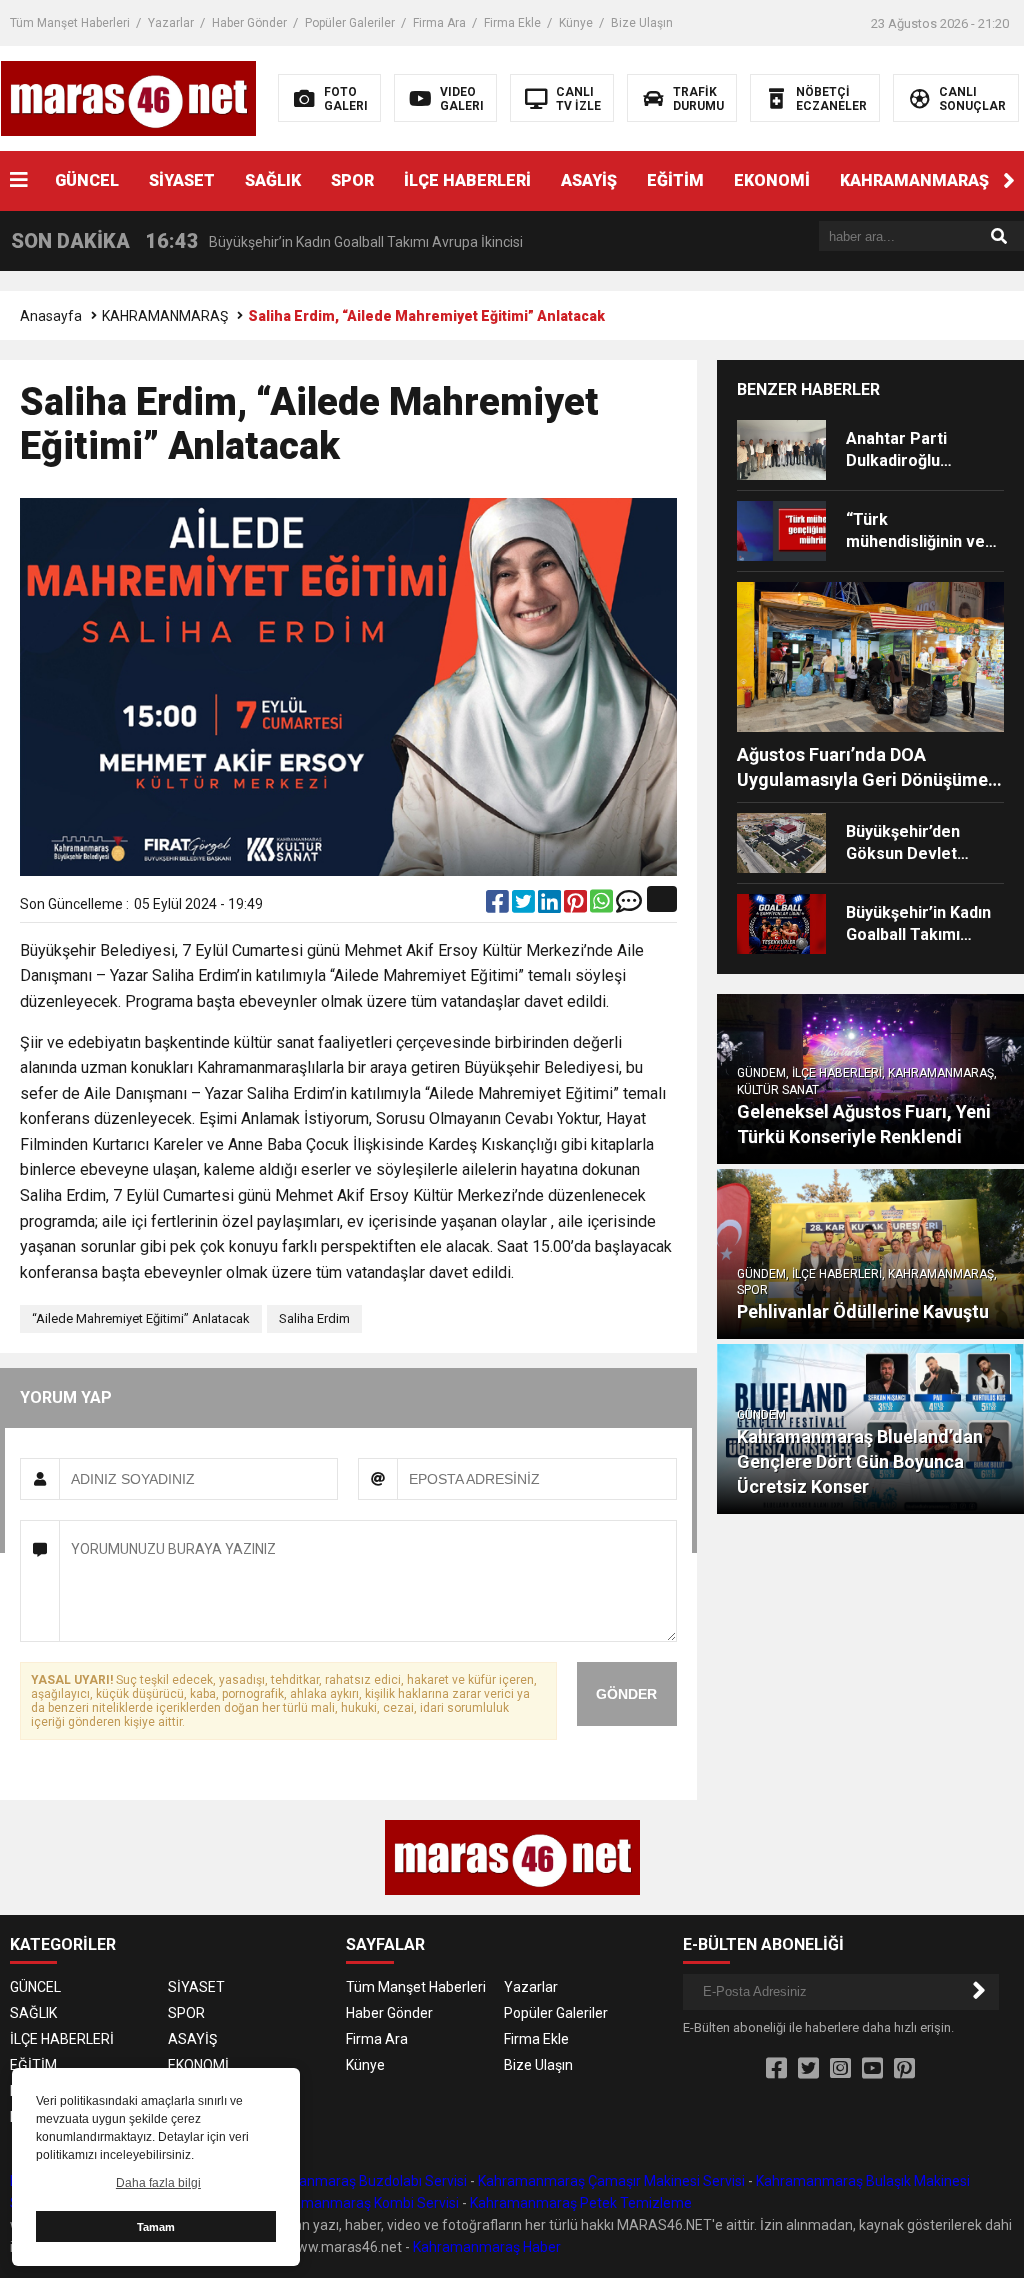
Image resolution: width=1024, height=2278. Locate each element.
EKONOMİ (772, 180)
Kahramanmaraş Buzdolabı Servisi (358, 2181)
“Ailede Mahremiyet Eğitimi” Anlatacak (141, 1318)
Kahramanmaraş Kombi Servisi (361, 2203)
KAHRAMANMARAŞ (914, 180)
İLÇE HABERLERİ (467, 180)
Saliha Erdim (314, 1318)
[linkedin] (551, 906)
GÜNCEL (87, 180)
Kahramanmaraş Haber (487, 2247)
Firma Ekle (512, 23)
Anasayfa (51, 316)
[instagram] (840, 2069)
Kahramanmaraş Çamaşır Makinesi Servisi (611, 2181)
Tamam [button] (156, 2227)
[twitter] (525, 906)
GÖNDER (626, 1694)
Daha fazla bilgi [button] (158, 2183)
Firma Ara (439, 23)
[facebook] (499, 906)
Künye (576, 23)
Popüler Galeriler (350, 23)
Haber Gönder (249, 23)
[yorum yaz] (629, 906)
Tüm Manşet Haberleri (70, 23)
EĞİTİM (675, 180)
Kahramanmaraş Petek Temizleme (581, 2203)
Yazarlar (171, 23)
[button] (1009, 181)
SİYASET (182, 180)
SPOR (352, 180)
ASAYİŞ (589, 180)
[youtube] (872, 2069)
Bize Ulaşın (642, 23)
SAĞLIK (273, 180)
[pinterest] (577, 906)
